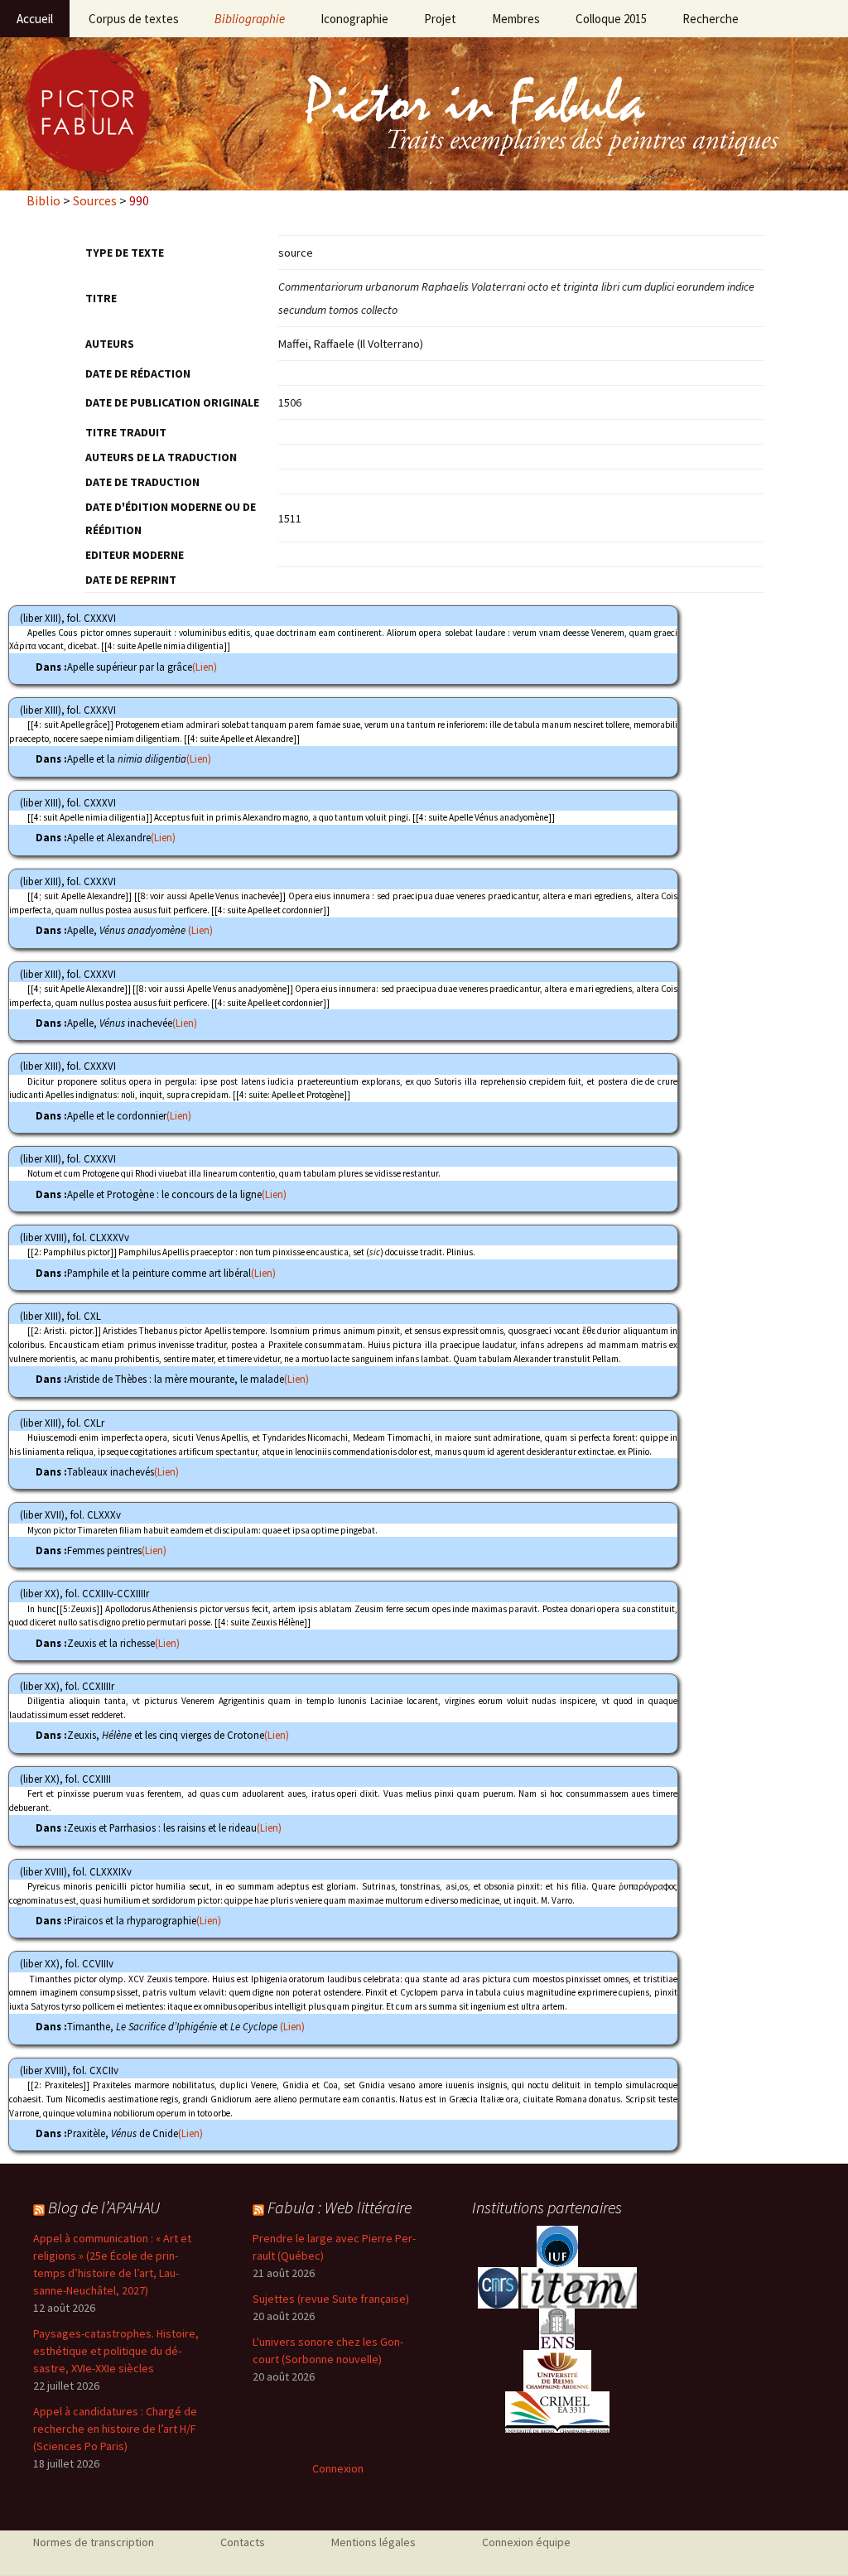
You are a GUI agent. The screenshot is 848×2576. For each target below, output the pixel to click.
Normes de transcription (94, 2542)
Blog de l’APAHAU (104, 2207)
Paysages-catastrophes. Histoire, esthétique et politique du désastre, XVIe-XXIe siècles (116, 2351)
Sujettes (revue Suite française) (331, 2299)
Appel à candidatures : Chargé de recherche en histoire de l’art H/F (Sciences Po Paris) (115, 2429)
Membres (516, 19)
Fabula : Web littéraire (340, 2207)
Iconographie (354, 19)
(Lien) (205, 667)
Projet (440, 19)
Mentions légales (373, 2542)
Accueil (35, 19)
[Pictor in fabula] (424, 114)
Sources (95, 200)
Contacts (243, 2542)
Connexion (338, 2468)
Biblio (43, 200)
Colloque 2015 (611, 19)
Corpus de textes (134, 19)
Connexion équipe (526, 2542)
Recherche (711, 19)
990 (139, 200)
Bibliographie (250, 19)
